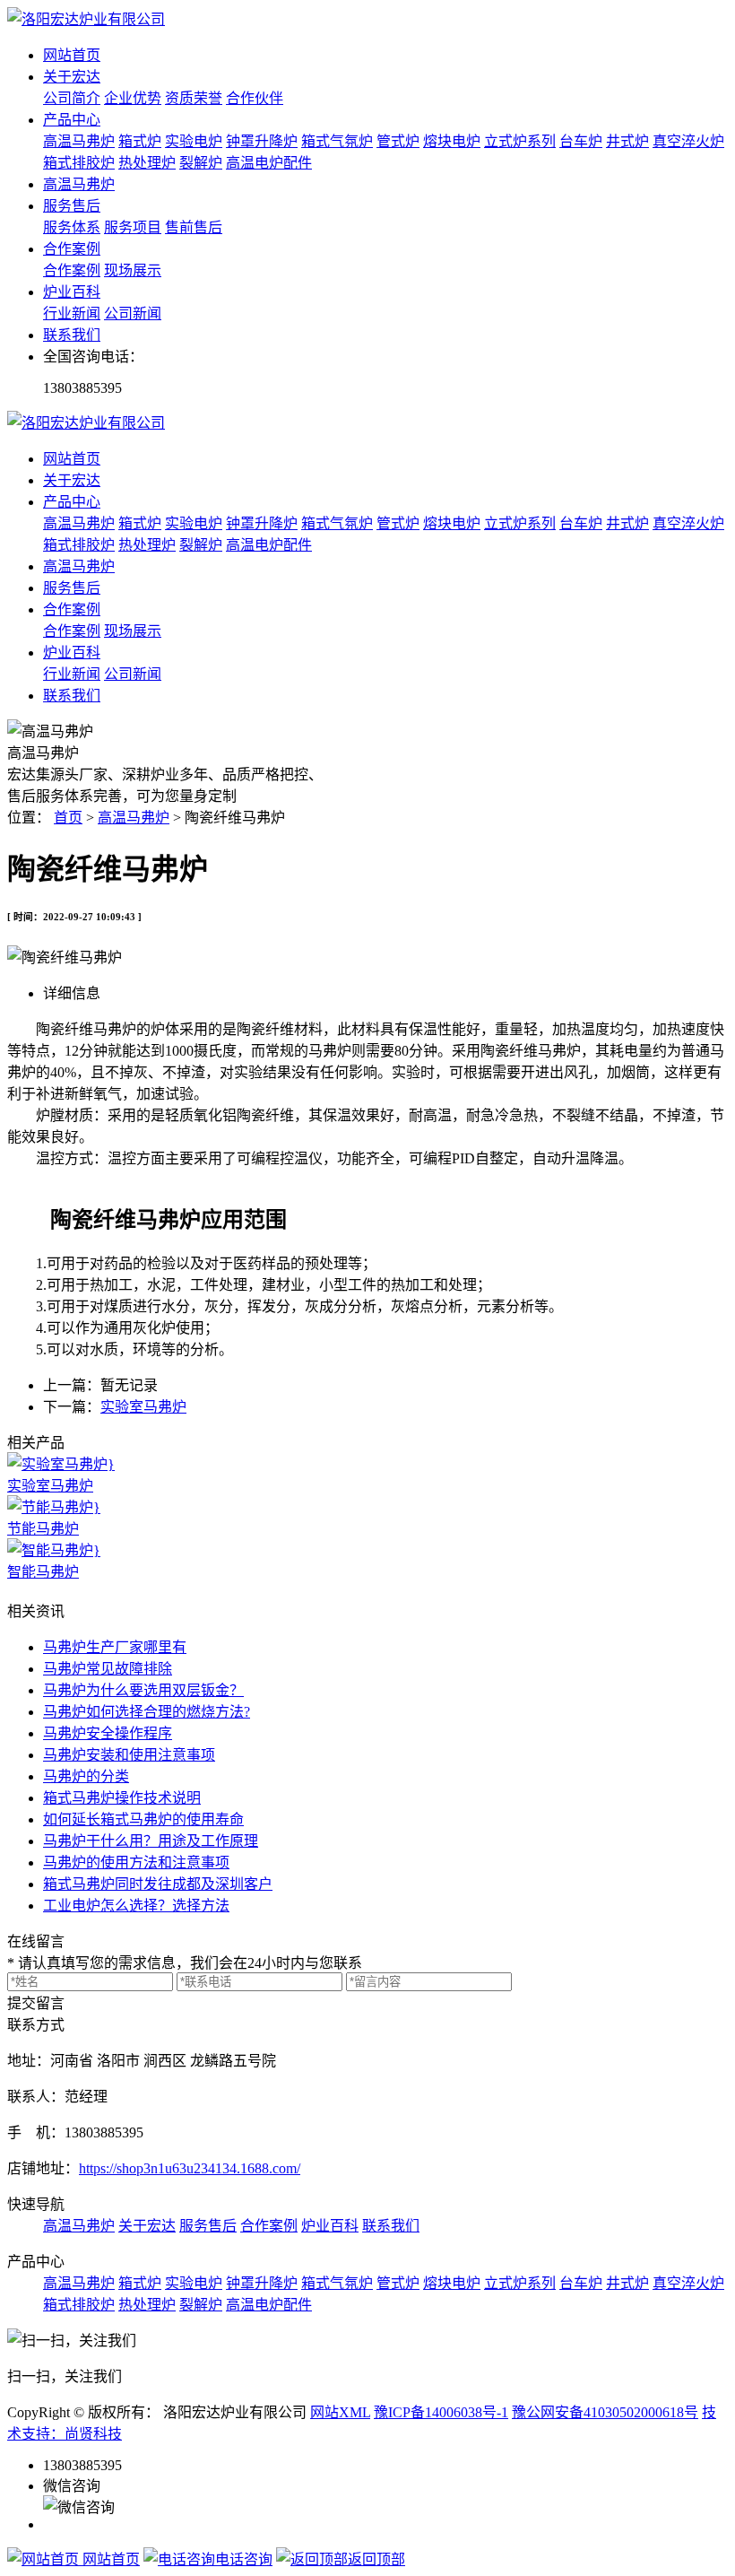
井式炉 (627, 141)
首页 (68, 818)
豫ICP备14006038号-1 (441, 2412)
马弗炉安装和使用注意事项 (129, 1755)
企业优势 (133, 98)
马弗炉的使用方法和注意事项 (136, 1862)
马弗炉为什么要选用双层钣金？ (143, 1690)
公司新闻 (133, 313)
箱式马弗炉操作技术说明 (122, 1798)
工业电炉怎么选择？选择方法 (136, 1906)
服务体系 (72, 227)
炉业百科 (72, 292)
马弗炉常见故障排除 (108, 1669)
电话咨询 (244, 2559)
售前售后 (194, 227)
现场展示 (133, 270)
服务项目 (133, 227)
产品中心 (72, 120)
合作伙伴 (255, 98)
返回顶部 (376, 2559)
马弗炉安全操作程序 (108, 1733)
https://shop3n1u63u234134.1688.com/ (190, 2168)
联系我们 (72, 335)
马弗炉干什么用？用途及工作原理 (151, 1841)
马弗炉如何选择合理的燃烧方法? (147, 1712)
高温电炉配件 (269, 163)
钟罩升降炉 (262, 141)
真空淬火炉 (688, 141)
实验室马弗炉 (143, 1407)
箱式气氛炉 (337, 141)
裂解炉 (201, 163)
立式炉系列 (520, 141)
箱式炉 (140, 141)
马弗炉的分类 (86, 1776)
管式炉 (398, 141)
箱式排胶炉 (79, 163)
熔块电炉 (452, 141)
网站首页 (72, 55)
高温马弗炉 (79, 141)
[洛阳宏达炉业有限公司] (86, 19)
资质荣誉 (194, 98)
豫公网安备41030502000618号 (605, 2412)
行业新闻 (72, 313)
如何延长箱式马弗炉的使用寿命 (143, 1819)
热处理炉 (147, 163)
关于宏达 (72, 77)
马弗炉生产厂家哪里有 (115, 1647)
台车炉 (581, 141)
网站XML (340, 2412)
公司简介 (72, 98)
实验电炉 (194, 141)
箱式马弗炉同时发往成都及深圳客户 (158, 1884)
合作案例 (72, 249)
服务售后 (72, 206)
